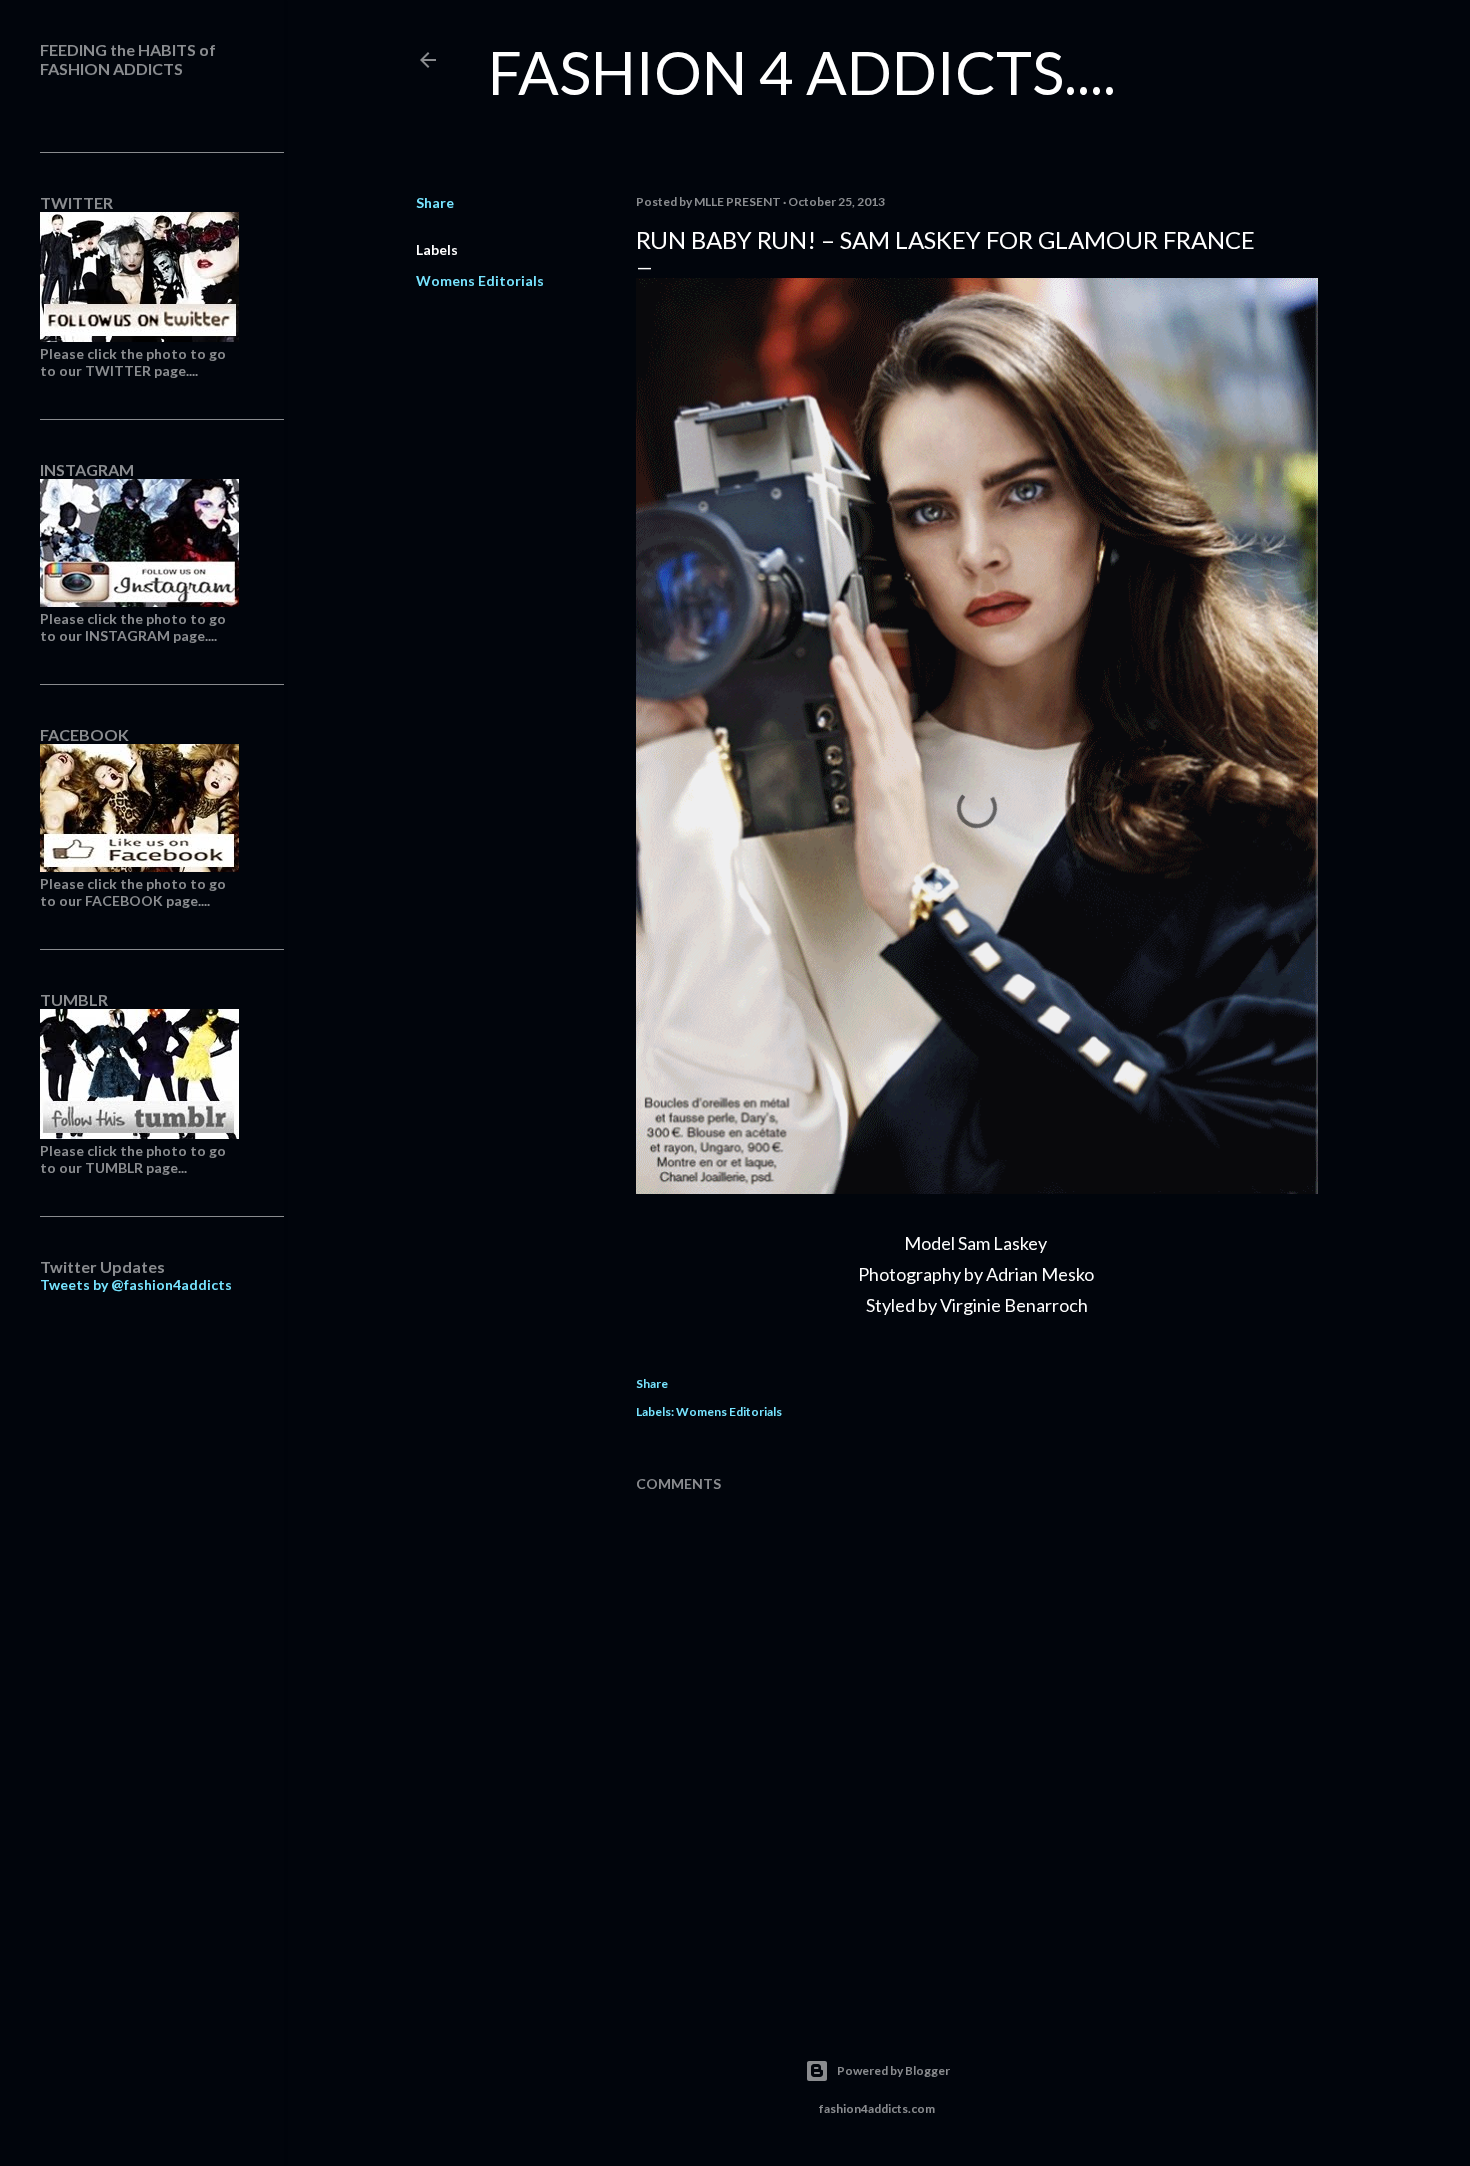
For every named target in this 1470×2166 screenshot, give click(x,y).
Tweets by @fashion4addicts (136, 1284)
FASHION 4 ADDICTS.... (802, 72)
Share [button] (435, 202)
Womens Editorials (480, 280)
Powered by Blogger (893, 2070)
